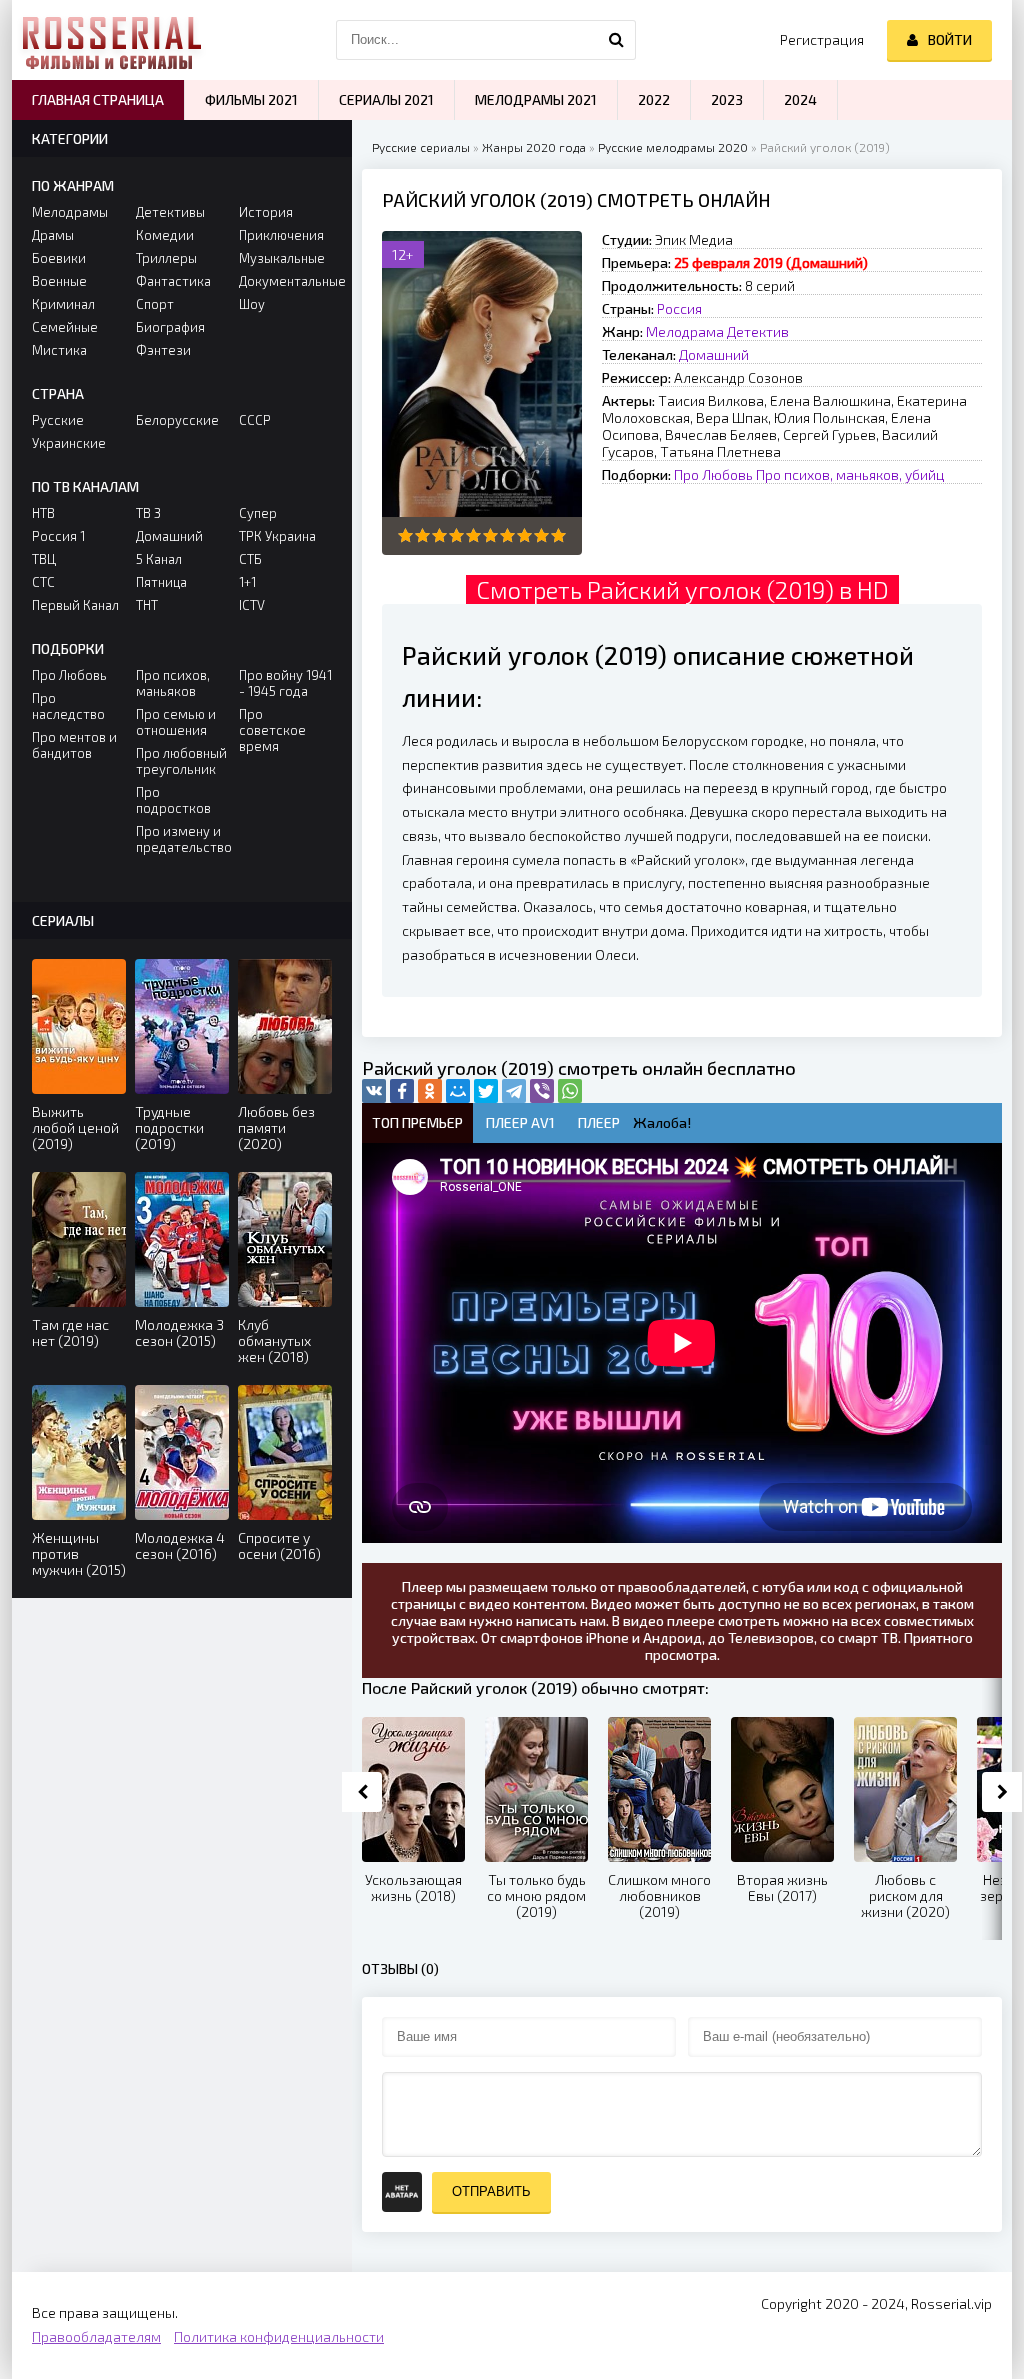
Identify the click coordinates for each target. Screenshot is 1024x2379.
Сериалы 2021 (386, 99)
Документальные (285, 281)
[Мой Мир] (458, 1091)
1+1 (247, 582)
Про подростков (173, 800)
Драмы (53, 235)
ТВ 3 (148, 513)
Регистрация (822, 39)
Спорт (155, 304)
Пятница (161, 582)
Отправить (491, 2191)
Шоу (252, 304)
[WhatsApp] (570, 1091)
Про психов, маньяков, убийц (850, 474)
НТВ (43, 513)
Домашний (714, 354)
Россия (679, 308)
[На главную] (112, 40)
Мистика (59, 350)
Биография (170, 327)
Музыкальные (282, 258)
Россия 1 (58, 536)
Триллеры (166, 258)
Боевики (59, 258)
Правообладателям (96, 2336)
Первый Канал (75, 605)
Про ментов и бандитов (74, 745)
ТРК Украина (277, 536)
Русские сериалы (421, 147)
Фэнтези (163, 350)
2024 (800, 99)
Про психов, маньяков (173, 683)
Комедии (165, 235)
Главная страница (98, 99)
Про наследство (68, 706)
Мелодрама (685, 331)
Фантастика (173, 281)
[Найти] (616, 40)
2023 (727, 99)
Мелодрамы (70, 212)
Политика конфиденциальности (279, 2336)
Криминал (63, 304)
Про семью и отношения (176, 722)
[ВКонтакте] (374, 1091)
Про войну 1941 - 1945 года (285, 683)
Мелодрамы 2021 (536, 99)
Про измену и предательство (182, 839)
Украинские (69, 443)
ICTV (252, 605)
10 (558, 535)
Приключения (281, 235)
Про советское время (272, 730)
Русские (58, 420)
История (266, 212)
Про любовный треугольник (181, 761)
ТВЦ (44, 559)
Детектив (758, 331)
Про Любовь (713, 474)
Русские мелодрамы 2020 (673, 147)
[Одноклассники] (430, 1091)
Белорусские (177, 420)
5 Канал (159, 559)
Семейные (65, 327)
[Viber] (542, 1091)
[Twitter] (486, 1091)
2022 (654, 99)
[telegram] (514, 1091)
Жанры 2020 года (534, 147)
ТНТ (147, 605)
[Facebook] (402, 1091)
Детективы (170, 212)
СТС (43, 582)
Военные (59, 281)
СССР (255, 420)
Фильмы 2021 (251, 99)
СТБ (250, 559)
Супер (258, 513)
